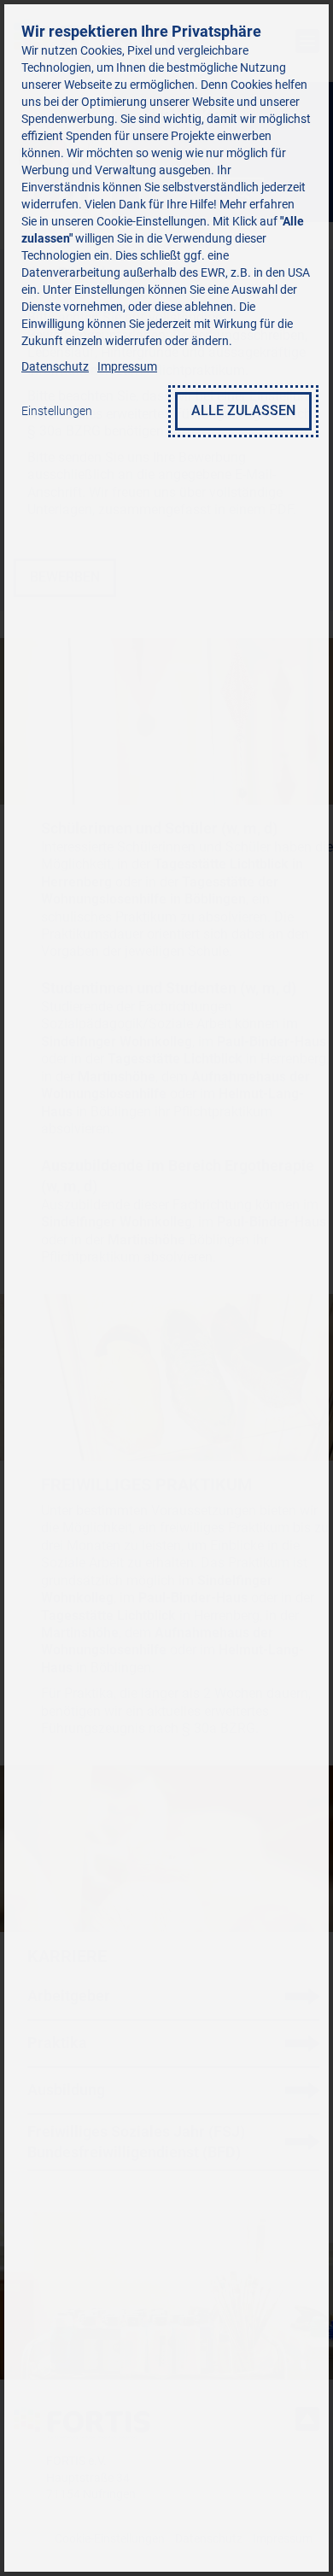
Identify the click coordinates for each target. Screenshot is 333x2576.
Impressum (127, 366)
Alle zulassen (243, 410)
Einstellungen (57, 411)
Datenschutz (55, 366)
